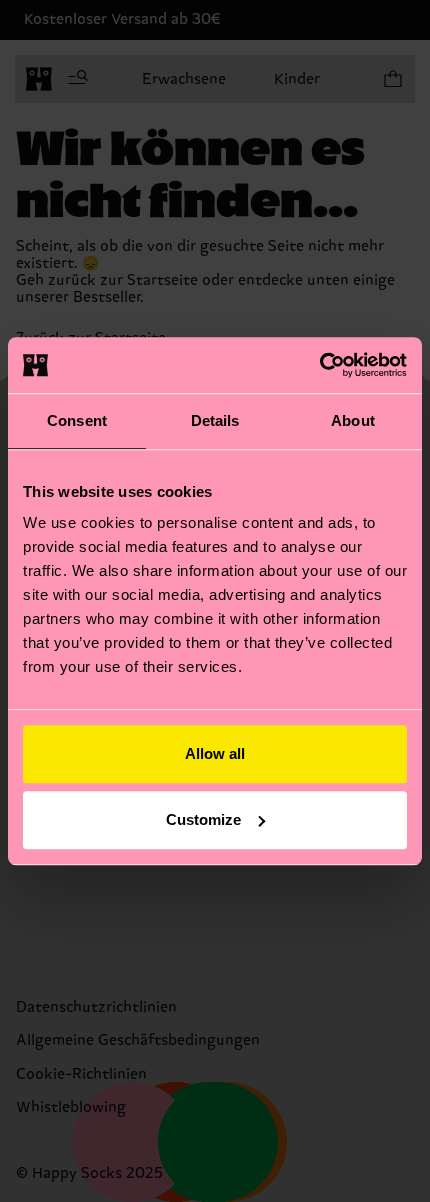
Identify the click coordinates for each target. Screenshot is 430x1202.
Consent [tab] (77, 420)
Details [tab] (215, 420)
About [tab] (353, 420)
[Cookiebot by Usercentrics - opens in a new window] (319, 365)
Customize (203, 819)
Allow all (215, 753)
